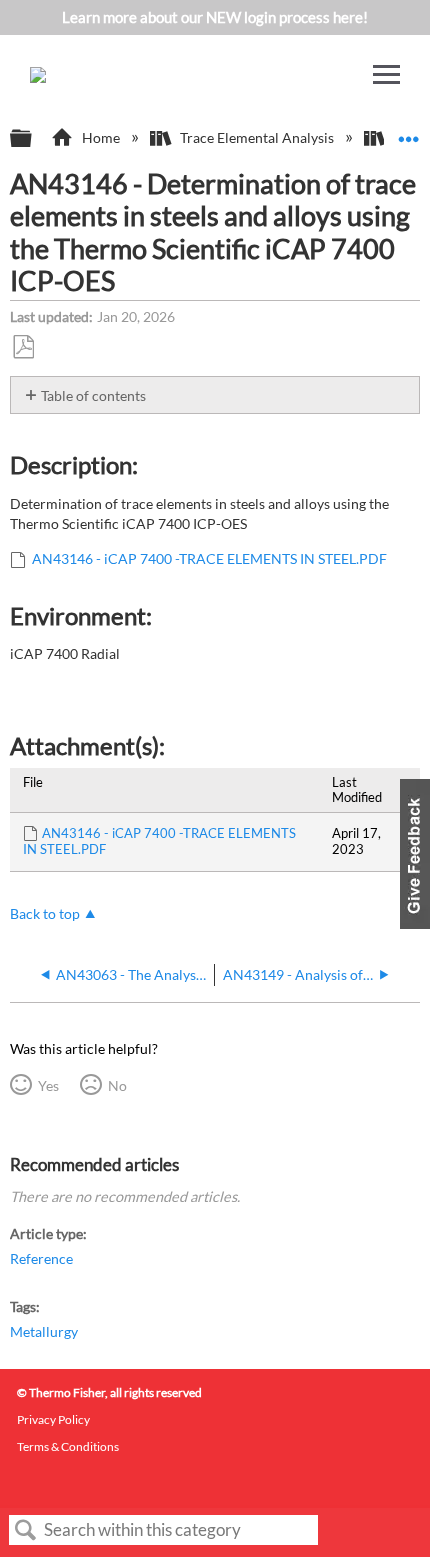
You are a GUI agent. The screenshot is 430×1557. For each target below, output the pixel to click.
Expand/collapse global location (409, 132)
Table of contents (93, 395)
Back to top (45, 914)
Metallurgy (44, 1331)
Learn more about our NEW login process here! (215, 17)
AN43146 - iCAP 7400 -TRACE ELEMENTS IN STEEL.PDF (209, 558)
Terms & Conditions (68, 1446)
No (117, 1085)
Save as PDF (23, 347)
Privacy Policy (53, 1419)
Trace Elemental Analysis (257, 137)
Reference (41, 1258)
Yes (48, 1085)
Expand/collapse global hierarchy (34, 139)
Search (26, 1530)
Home (100, 137)
